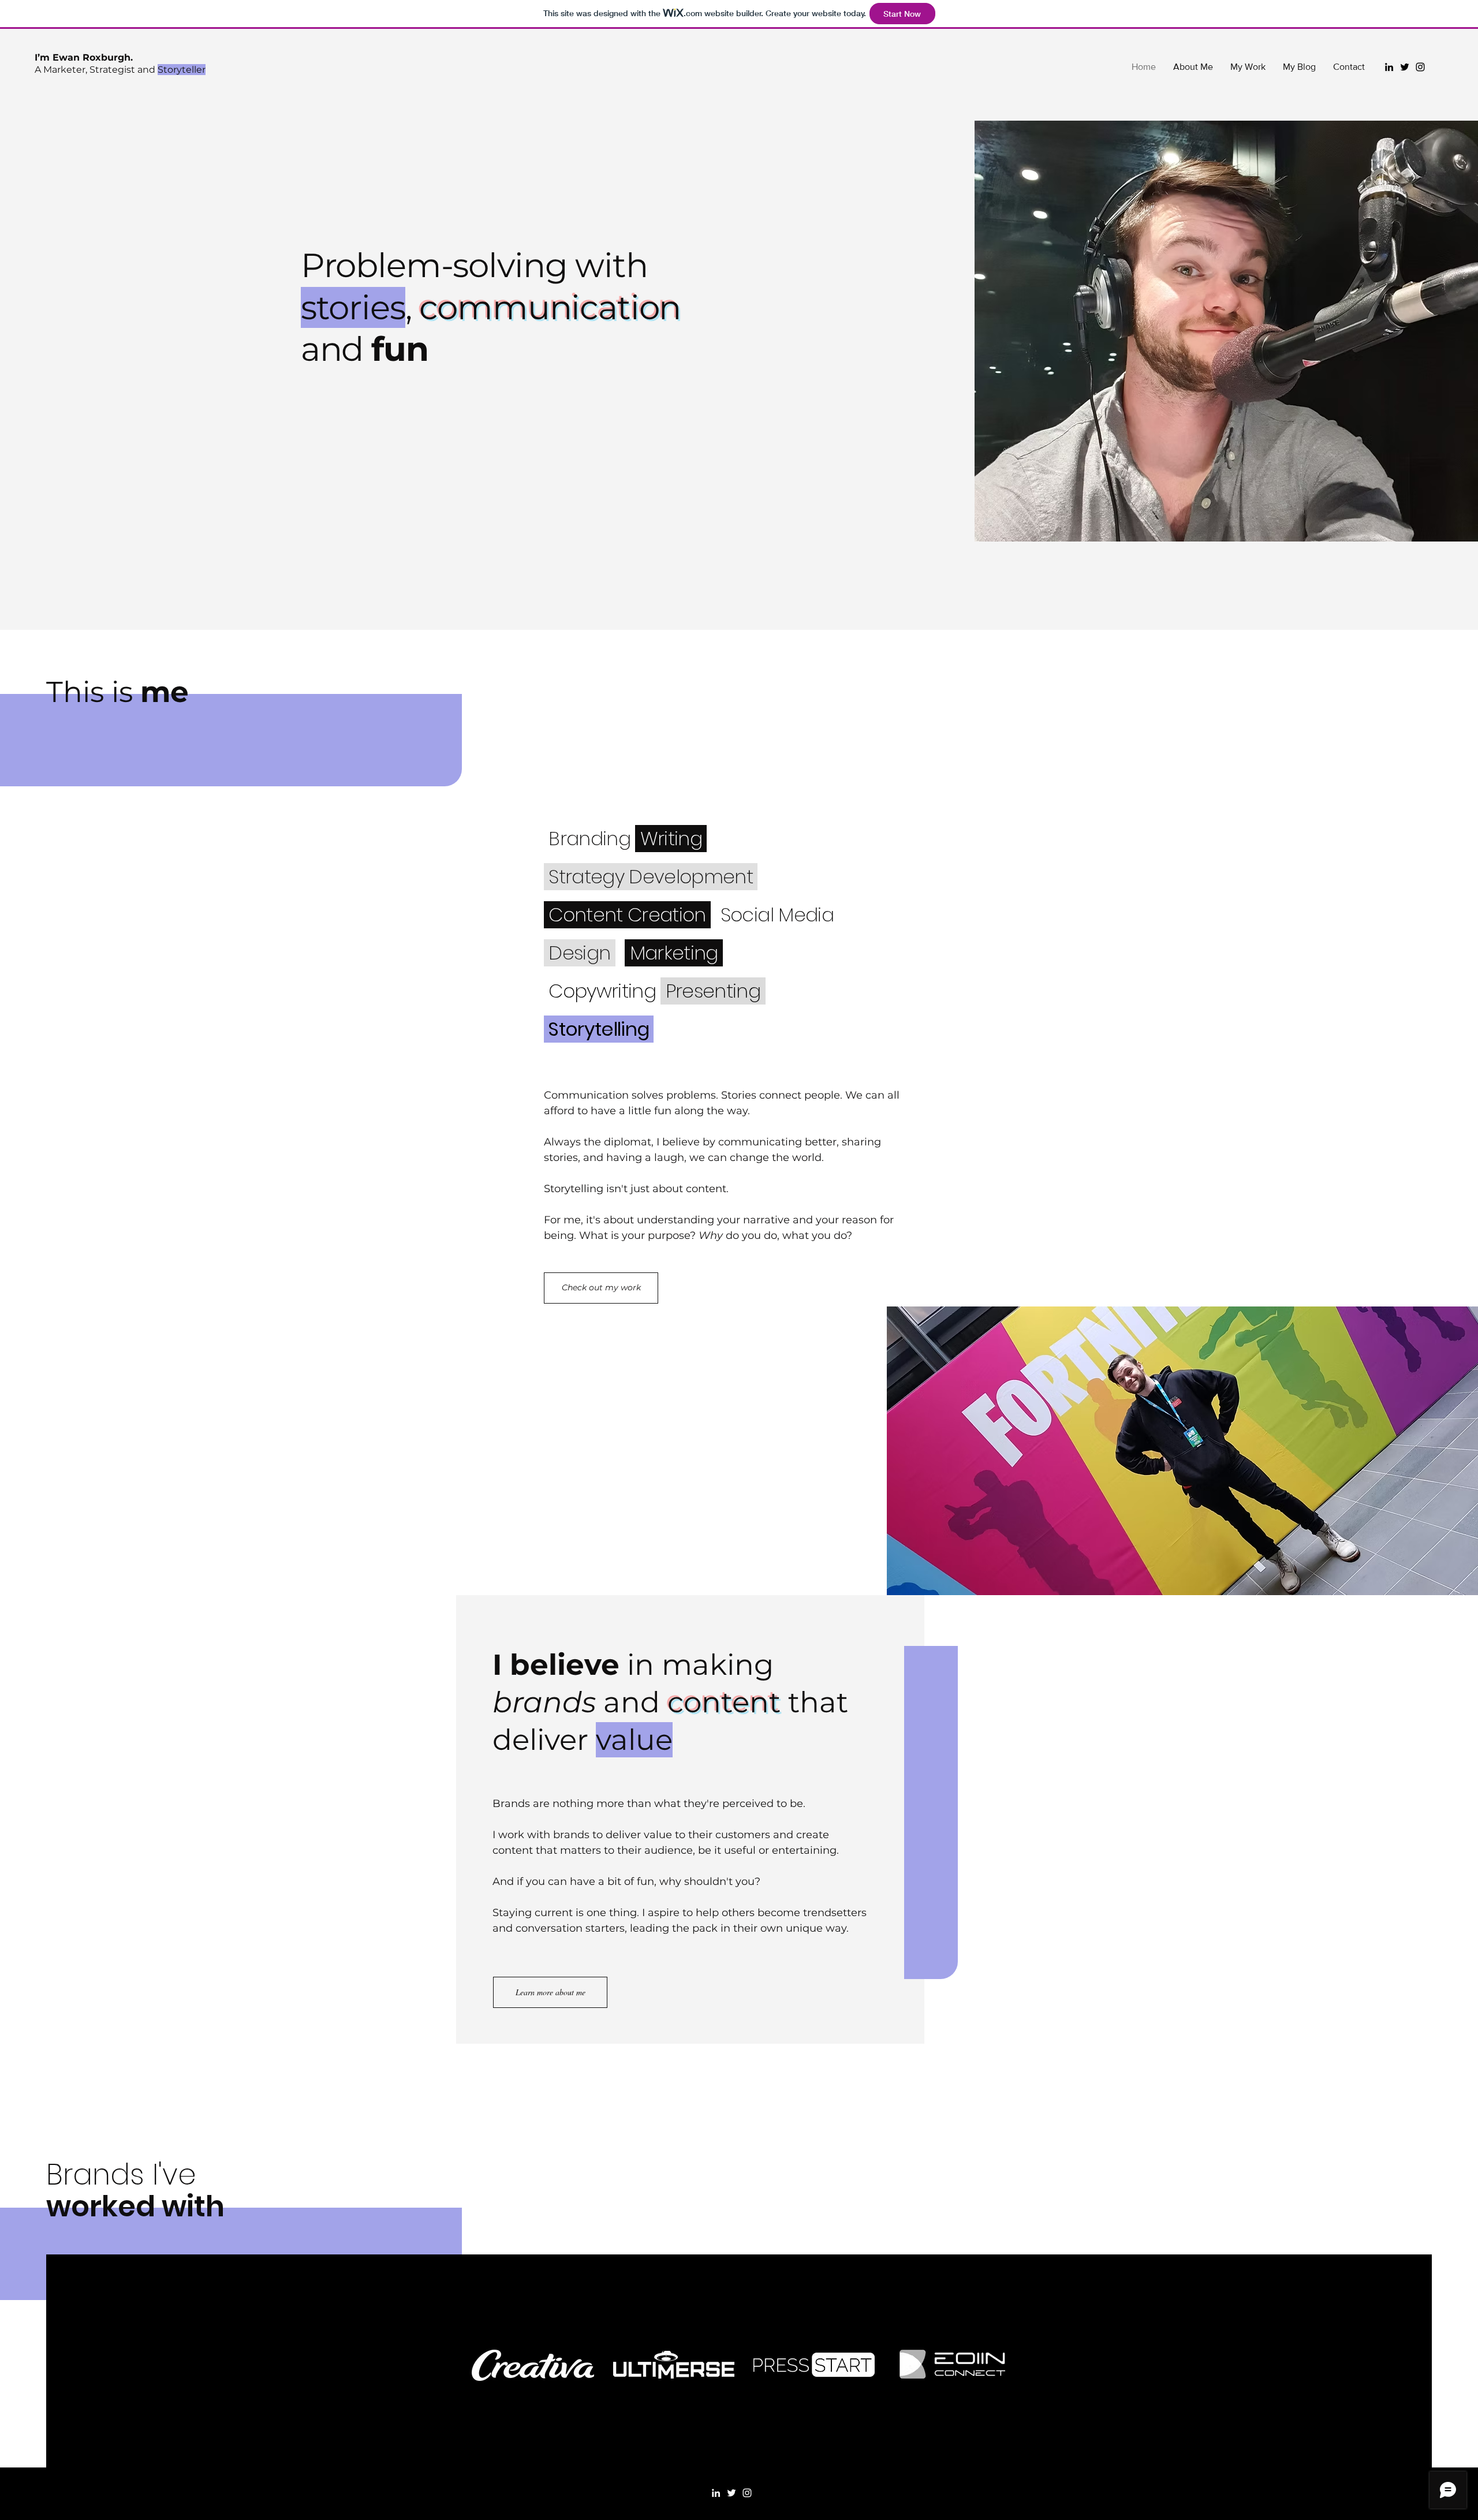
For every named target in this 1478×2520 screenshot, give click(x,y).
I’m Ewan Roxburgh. (84, 57)
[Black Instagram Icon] (1420, 67)
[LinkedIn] (716, 2493)
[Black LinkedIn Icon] (1389, 67)
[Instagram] (747, 2493)
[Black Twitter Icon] (1405, 67)
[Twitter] (731, 2493)
